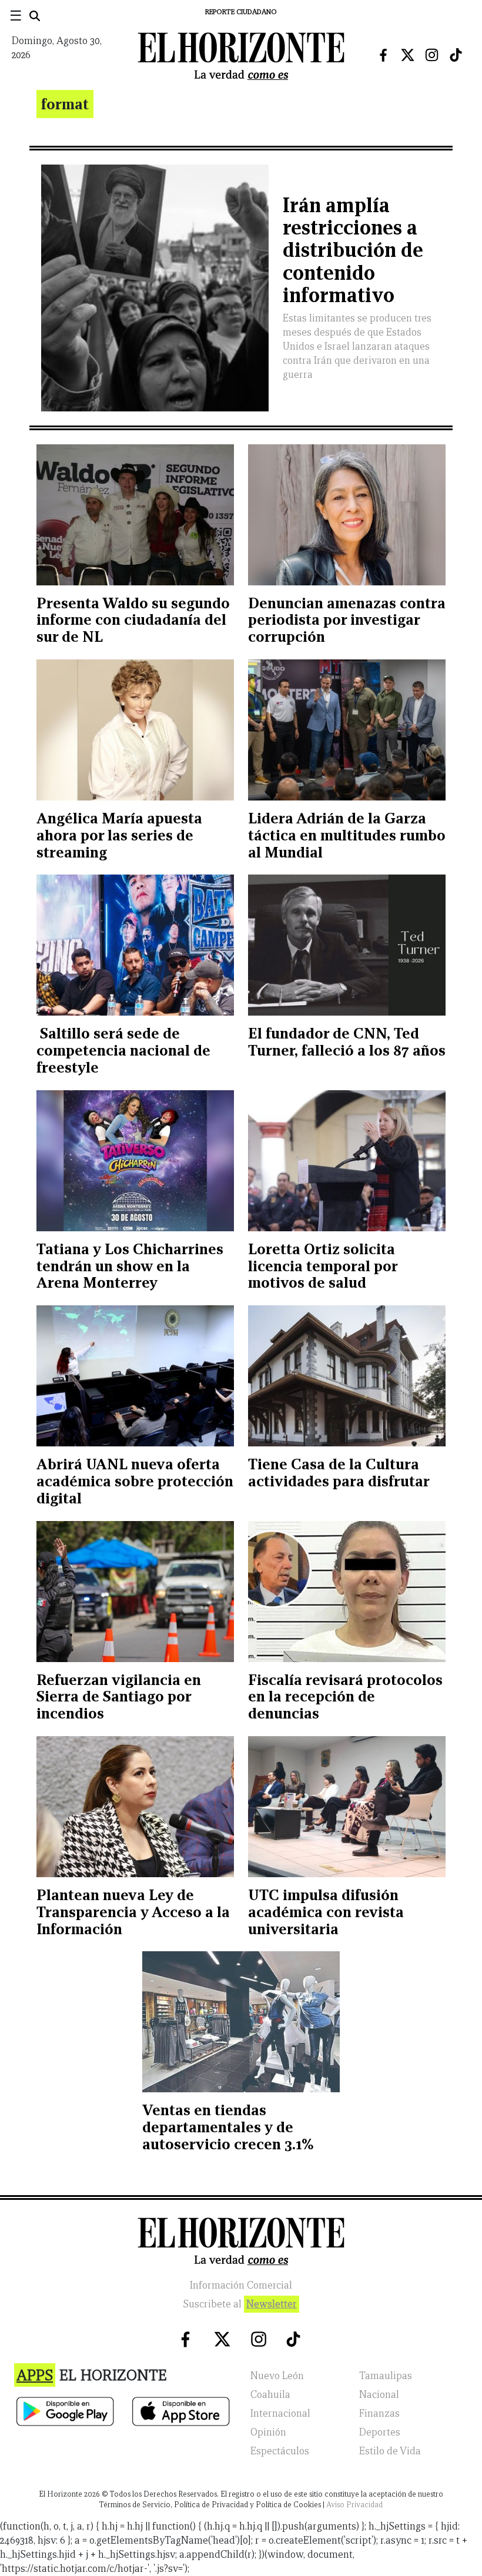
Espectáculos (280, 2451)
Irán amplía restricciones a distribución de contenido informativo (353, 250)
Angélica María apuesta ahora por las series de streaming (119, 835)
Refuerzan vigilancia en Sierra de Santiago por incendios (119, 1697)
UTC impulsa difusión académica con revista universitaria (326, 1912)
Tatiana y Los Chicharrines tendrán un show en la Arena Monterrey (130, 1266)
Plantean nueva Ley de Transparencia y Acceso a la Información (133, 1912)
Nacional (379, 2395)
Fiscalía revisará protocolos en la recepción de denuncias (345, 1697)
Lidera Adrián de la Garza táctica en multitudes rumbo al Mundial (347, 835)
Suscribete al (240, 2304)
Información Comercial (241, 2285)
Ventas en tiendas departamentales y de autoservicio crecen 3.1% (228, 2127)
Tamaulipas (386, 2376)
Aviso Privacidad (354, 2505)
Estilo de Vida (390, 2451)
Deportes (380, 2432)
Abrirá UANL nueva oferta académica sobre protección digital (135, 1481)
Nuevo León (277, 2376)
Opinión (268, 2432)
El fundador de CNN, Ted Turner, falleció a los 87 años (347, 1042)
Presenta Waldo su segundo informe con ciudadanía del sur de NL (133, 620)
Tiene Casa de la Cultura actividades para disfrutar (339, 1473)
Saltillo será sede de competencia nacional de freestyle (123, 1050)
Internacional (280, 2413)
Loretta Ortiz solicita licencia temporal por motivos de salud (323, 1266)
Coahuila (270, 2395)
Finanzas (379, 2413)
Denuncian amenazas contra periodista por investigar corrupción (347, 620)
